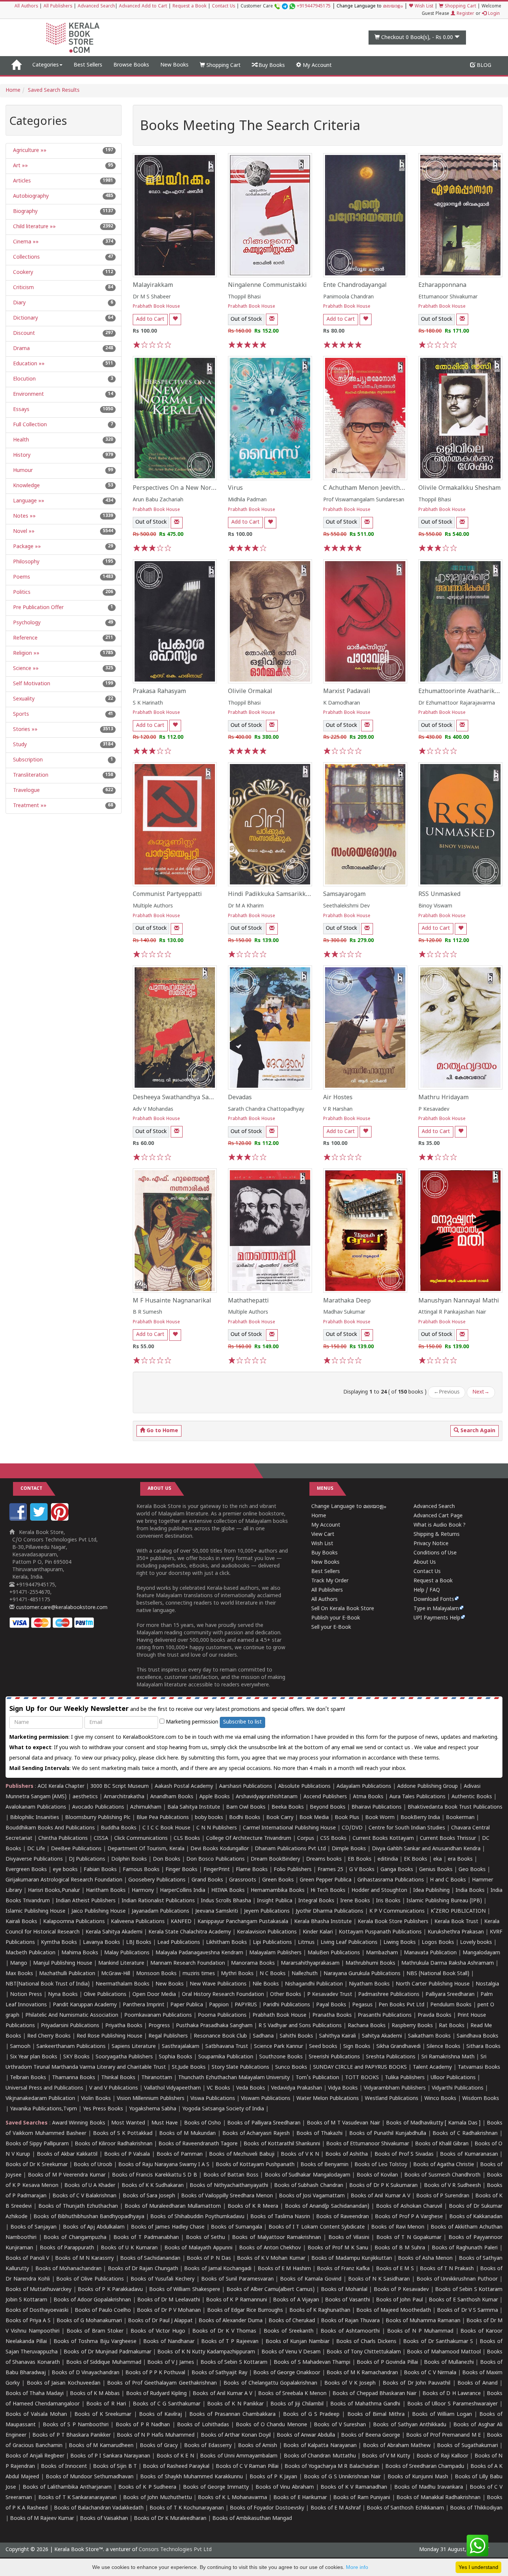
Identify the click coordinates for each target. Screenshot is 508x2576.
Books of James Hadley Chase (168, 2227)
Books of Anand (478, 2383)
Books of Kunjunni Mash (418, 2477)
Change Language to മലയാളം (349, 1507)
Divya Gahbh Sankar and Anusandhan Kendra (426, 1849)
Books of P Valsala (127, 2154)
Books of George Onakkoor (287, 2373)
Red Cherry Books (49, 2036)
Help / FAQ (427, 1590)
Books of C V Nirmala (430, 2373)
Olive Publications (105, 1995)
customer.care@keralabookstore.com (61, 1608)
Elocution (24, 379)
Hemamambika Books (278, 1891)
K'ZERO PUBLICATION (458, 1911)
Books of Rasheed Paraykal (176, 2467)
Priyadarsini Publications (70, 2026)
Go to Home (162, 1431)
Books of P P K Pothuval (155, 2373)
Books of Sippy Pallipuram (37, 2144)
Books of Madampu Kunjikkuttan (352, 2258)
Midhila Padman (247, 500)
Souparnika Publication (226, 2057)
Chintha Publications (63, 1839)
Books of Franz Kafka (343, 2269)
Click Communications (141, 1839)
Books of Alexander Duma (231, 2321)
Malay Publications (127, 1953)
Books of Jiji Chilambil (297, 2404)
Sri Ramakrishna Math (448, 2057)
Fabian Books (100, 1870)
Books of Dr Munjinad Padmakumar (107, 2352)
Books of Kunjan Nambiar (298, 2342)
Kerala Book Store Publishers (393, 1922)
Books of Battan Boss (231, 2175)
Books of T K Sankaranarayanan (78, 2498)
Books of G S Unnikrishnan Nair (342, 2477)
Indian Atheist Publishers (86, 1901)
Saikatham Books (429, 2036)
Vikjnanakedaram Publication (40, 2099)
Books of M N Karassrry (84, 2258)
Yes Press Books (103, 2109)
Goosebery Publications (157, 1880)
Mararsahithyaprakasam (310, 1963)
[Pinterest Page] (61, 1519)
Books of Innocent (64, 2467)
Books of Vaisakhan (104, 2519)
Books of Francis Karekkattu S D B (155, 2175)
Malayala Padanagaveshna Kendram (199, 1953)
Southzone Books (281, 2057)
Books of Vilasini (349, 2238)
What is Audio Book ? (440, 1525)
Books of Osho (203, 2123)
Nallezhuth (305, 1974)
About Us (425, 1562)
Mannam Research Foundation (188, 1963)
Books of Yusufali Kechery (163, 2279)
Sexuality (23, 699)
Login (493, 14)
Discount (23, 334)
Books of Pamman (180, 2154)
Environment (28, 394)
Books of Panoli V (27, 2258)
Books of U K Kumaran (129, 2248)
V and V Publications (114, 2088)
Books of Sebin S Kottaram (234, 2363)
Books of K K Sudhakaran (153, 2186)
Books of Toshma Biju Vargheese (95, 2342)
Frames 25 (330, 1870)
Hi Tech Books (328, 1891)
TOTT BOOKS (362, 2078)
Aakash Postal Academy (185, 1787)
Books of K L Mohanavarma (232, 2498)
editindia (388, 1859)
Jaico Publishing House (99, 1911)
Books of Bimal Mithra (376, 2415)
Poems (21, 577)
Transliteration (30, 775)
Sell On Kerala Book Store (343, 1609)
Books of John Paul (399, 2300)
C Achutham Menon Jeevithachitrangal (377, 488)
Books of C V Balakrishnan (84, 2196)
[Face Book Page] (19, 1519)
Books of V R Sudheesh (452, 2186)
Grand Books (207, 1880)
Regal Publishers (168, 2036)
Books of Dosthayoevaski (37, 2310)
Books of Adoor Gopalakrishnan (92, 2300)
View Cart (323, 1535)
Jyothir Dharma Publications (329, 1911)
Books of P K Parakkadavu (110, 2290)
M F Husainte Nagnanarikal (172, 1301)
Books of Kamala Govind (311, 2279)
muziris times (199, 1974)
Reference (25, 638)
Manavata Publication (430, 1953)
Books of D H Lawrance (452, 2394)
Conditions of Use (435, 1553)
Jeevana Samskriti (217, 1911)
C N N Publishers (217, 1828)
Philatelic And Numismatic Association (72, 2015)
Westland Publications (392, 2099)
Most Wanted (128, 2123)
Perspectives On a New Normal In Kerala (191, 488)
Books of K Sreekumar (103, 2415)
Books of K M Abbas (95, 2394)
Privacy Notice (431, 1544)
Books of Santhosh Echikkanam (405, 2508)
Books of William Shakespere (185, 2290)
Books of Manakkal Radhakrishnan (438, 2498)
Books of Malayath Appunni (199, 2248)
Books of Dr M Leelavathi (169, 2300)
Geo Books (472, 1870)
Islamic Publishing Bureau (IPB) (444, 1901)
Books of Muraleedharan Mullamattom (173, 2206)
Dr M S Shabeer (152, 297)
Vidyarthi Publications (458, 2088)
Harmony (143, 1891)
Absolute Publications (304, 1787)
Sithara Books (483, 2047)
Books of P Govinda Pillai (387, 2363)
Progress (159, 2026)
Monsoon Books (156, 1974)
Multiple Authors (153, 906)
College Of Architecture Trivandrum (249, 1839)
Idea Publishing (431, 1891)
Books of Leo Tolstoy (381, 2165)
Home (13, 90)
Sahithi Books (296, 2036)
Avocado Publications (98, 1807)
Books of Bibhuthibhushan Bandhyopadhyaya (89, 2217)
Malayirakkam (153, 285)
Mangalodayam (481, 1953)
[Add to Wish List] (175, 319)
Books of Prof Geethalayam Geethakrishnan (162, 2383)
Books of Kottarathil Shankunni (282, 2144)
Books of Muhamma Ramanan (423, 2321)
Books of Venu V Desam (291, 2352)
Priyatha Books (124, 2026)
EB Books (360, 1859)
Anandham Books (172, 1797)
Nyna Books (63, 1995)
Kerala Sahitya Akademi (114, 1932)
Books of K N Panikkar (235, 2404)
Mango (19, 1963)
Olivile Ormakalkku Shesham (459, 488)
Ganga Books (397, 1870)
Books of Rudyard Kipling (156, 2394)
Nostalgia (487, 1984)
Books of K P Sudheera (147, 2487)
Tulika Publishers (405, 2078)
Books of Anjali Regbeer (35, 2456)
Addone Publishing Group (427, 1787)
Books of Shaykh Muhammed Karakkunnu (192, 2477)
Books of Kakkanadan (476, 2217)
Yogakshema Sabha (153, 2109)
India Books (470, 1891)
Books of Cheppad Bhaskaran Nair (374, 2394)
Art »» (20, 166)
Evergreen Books (26, 1870)
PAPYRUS (246, 2005)
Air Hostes (338, 1098)
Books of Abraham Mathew (397, 2446)
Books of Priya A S (28, 2321)
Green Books (278, 1880)
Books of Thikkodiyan (476, 2508)
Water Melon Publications (328, 2099)
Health (20, 440)
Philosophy (25, 562)
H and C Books (448, 1880)
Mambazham (382, 1953)
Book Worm (380, 1818)
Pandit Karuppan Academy (85, 2005)
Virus (235, 488)
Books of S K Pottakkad (123, 2134)
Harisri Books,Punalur (54, 1891)
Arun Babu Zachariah (158, 500)
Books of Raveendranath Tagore (198, 2144)
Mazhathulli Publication (67, 1974)
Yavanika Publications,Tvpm (44, 2109)
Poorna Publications (222, 2015)
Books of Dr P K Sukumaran (383, 2186)
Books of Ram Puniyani (362, 2498)
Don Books (167, 1859)
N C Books (273, 1974)
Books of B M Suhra (400, 2248)
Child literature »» (34, 227)
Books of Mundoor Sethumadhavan (90, 2477)
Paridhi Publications (287, 2005)
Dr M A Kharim (246, 906)
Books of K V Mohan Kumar (271, 2258)
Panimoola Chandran (348, 297)
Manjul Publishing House (63, 1963)
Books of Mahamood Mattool (444, 2352)
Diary (19, 303)
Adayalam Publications (364, 1787)
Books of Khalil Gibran (442, 2144)
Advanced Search (96, 7)
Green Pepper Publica (326, 1880)
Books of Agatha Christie (444, 2165)
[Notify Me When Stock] (272, 319)
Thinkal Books (118, 2078)
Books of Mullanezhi (449, 2363)
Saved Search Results (54, 90)
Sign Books (357, 2047)
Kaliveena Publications (138, 1922)
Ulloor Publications (453, 2078)
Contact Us (224, 7)
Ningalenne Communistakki (267, 285)
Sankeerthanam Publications (71, 2047)
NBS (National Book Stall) (438, 1974)
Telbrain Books (28, 2078)
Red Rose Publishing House (110, 2036)
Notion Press (26, 1995)
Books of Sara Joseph (149, 2196)
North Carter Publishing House (433, 1984)
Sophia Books (176, 2057)
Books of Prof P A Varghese (409, 2217)
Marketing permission (191, 1722)
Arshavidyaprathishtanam (267, 1797)
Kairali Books (21, 1922)
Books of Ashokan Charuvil (409, 2206)
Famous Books (141, 1870)
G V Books (362, 1870)
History (21, 455)
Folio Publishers (293, 1870)
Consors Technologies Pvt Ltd (175, 2550)
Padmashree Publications (389, 1995)
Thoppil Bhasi (244, 297)
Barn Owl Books (246, 1807)
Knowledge (26, 486)
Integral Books (316, 1901)
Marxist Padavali (347, 692)
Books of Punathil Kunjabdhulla (388, 2134)
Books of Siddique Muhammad (104, 2363)
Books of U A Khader (90, 2186)
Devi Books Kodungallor (220, 1849)
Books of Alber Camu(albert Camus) (271, 2290)
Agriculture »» (29, 151)
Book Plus (347, 1818)
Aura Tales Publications (417, 1797)
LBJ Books (139, 1943)
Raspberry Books (412, 2026)
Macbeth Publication (30, 1953)
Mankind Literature (121, 1963)
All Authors (26, 7)
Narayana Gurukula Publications (362, 1974)
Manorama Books (253, 1963)
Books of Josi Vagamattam (312, 2196)
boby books (209, 1818)
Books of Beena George (370, 2435)
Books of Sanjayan (33, 2227)
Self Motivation (31, 684)
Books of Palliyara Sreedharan (264, 2123)
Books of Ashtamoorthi (350, 2331)
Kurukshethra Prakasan (456, 1932)
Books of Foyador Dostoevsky (267, 2508)
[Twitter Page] (40, 1519)
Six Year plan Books (34, 2057)
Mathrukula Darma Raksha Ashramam (448, 1963)
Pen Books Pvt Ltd (401, 2005)
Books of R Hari (106, 2404)
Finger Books (181, 1870)
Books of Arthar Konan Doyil (236, 2435)
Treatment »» (29, 806)
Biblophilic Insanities (35, 1818)
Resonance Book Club (220, 2036)
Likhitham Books (226, 1943)
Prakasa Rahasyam (159, 692)
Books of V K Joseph (350, 2383)
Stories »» (25, 730)
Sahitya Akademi (382, 2036)
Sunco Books (291, 2067)
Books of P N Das (209, 2258)
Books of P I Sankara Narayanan (110, 2456)
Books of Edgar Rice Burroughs (245, 2310)
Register (465, 14)
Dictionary (25, 318)
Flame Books (252, 1870)
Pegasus (362, 2005)
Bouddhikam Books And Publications (50, 1828)
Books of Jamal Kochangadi (218, 2269)
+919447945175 (314, 7)
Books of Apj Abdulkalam (94, 2227)
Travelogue (26, 791)
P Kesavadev (434, 1109)
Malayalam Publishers (275, 1953)
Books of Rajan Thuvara (350, 2321)
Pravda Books (435, 2015)
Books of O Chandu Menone (271, 2425)
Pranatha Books (332, 2015)
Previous (447, 1392)
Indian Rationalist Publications (158, 1901)
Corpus (306, 1839)
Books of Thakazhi (319, 2134)
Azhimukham (146, 1807)
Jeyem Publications (267, 1911)
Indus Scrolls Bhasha (226, 1901)
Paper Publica (187, 2005)
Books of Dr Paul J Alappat (160, 2321)
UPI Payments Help (437, 1618)
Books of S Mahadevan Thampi (312, 2363)
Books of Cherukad (292, 2321)
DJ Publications (87, 1859)
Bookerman (460, 1818)
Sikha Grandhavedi (398, 2047)
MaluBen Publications (334, 1953)
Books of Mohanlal (344, 2290)
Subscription (27, 760)
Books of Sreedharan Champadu (425, 2467)
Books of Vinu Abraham (285, 2487)
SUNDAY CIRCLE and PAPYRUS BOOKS (360, 2067)
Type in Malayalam (436, 1609)
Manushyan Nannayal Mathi (459, 1301)
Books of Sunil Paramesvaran (237, 2279)
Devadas (240, 1098)
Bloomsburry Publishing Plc (98, 1818)
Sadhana (263, 2036)
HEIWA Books (228, 1891)
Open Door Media (154, 1995)
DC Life (36, 1849)
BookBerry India (420, 1818)
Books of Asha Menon (425, 2258)
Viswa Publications (213, 2099)
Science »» (25, 669)
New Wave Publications (218, 1984)
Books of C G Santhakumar (167, 2404)
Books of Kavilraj (160, 2415)
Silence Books (443, 2047)
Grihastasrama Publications (391, 1880)
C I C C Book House (166, 1828)
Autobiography (30, 196)
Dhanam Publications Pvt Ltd (290, 1849)
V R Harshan (338, 1109)
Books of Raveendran (342, 2217)
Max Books (19, 1974)
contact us (398, 1748)
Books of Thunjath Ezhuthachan (78, 2206)
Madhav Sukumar (344, 1312)
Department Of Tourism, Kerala (146, 1849)
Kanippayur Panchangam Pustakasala (243, 1922)
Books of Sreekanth (289, 2331)
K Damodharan (342, 703)
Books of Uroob (93, 2165)
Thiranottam (157, 2078)
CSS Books (333, 1839)
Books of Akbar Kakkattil (67, 2154)
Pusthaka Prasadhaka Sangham (214, 2026)
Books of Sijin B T (115, 2467)
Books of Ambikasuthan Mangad (252, 2519)
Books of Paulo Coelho (103, 2310)
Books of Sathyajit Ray (219, 2373)
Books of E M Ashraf (336, 2508)
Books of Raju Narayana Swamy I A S (164, 2165)
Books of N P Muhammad (420, 2331)
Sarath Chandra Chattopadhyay (266, 1109)
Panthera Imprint (144, 2005)
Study (19, 745)
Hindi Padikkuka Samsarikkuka (272, 894)
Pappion (219, 2005)
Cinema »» (25, 242)
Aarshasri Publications (246, 1787)
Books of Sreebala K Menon (292, 2394)
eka (438, 1859)
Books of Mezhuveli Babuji (242, 2154)
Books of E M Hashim (284, 2269)
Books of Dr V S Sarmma (467, 2310)
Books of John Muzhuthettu (157, 2498)
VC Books (218, 2088)
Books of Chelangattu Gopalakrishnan (270, 2383)
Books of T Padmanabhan (146, 2238)
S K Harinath (148, 703)
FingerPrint (217, 1870)
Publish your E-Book (336, 1618)
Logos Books (438, 1943)
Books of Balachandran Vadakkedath (99, 2508)
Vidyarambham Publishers (395, 2088)
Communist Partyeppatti (167, 894)
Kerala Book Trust (456, 1922)
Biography (25, 212)
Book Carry (280, 1818)
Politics (21, 593)
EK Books (416, 1859)
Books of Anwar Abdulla (306, 2435)
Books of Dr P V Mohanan (169, 2310)
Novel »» (23, 532)
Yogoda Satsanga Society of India (223, 2109)
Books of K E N (175, 2456)
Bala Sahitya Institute (194, 1807)
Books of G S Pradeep (311, 2415)
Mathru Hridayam (443, 1098)
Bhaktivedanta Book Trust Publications (455, 1807)
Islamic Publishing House (36, 1911)
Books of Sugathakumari (467, 2446)
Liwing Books (400, 1943)
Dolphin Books (129, 1859)
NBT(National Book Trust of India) (48, 1984)
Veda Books (251, 2088)
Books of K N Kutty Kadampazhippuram (206, 2352)
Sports (20, 714)
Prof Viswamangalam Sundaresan (364, 500)
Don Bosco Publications (216, 1859)
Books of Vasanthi (347, 2300)
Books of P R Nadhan (143, 2425)
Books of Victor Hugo (158, 2331)
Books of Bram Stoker (95, 2331)
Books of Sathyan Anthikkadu (410, 2425)
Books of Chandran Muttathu (320, 2456)
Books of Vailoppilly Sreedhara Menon (227, 2196)
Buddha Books (119, 1828)
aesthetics (85, 1797)
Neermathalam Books (123, 1984)
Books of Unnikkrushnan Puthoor (457, 2279)
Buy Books (271, 66)
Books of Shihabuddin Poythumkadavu (197, 2217)
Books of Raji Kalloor (442, 2456)
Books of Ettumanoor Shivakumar (368, 2144)
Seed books (323, 2047)
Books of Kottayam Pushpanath (255, 2165)
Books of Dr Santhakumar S (438, 2342)
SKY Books (76, 2057)
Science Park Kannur (279, 2047)
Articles (21, 181)
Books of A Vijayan (296, 2300)
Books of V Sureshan (340, 2425)
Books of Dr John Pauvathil (417, 2383)
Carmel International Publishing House (289, 1828)
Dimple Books (349, 1849)
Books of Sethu (205, 2238)
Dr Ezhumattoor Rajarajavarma (457, 703)
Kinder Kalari (318, 1932)
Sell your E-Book (331, 1627)
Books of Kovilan (377, 2175)
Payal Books (331, 2005)
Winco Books (440, 2099)
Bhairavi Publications (377, 1807)
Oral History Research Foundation (223, 1995)
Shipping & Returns (437, 1535)
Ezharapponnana (442, 285)
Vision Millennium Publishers (151, 2099)
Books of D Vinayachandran (85, 2373)
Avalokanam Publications (36, 1807)
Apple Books (215, 1797)
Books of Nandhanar (169, 2342)
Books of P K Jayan (273, 2477)
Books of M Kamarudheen (101, 2446)
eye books (65, 1870)
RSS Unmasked (439, 894)
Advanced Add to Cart (143, 7)
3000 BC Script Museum (120, 1787)
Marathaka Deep (347, 1301)
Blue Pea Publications (163, 1818)
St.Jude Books (189, 2067)
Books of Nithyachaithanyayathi (229, 2186)
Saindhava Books (478, 2036)
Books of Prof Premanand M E (443, 2435)
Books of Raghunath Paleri (465, 2248)
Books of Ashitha (347, 2154)
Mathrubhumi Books (370, 1963)
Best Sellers (88, 65)
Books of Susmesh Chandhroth (442, 2175)
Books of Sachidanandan (150, 2258)
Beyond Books (328, 1807)
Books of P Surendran (443, 2196)
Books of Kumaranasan (469, 2154)
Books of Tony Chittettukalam (364, 2352)
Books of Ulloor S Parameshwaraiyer (452, 2404)
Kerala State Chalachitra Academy (190, 1932)
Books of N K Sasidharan (379, 2279)
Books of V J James (171, 2363)
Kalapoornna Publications (74, 1922)
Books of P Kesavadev (401, 2290)
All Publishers (58, 7)
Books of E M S (395, 2269)
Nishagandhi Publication (314, 1984)
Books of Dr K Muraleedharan (170, 2519)
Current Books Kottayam (383, 1839)
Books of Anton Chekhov (270, 2248)
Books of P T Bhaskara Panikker (72, 2435)
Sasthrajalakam (181, 2047)
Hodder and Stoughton (379, 1891)
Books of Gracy (159, 2446)
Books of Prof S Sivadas (404, 2154)
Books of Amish (258, 2446)
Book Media (314, 1818)
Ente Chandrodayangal (355, 285)
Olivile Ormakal (250, 692)
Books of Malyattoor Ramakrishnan (276, 2238)
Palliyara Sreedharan (450, 1995)
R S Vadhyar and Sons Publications (300, 2026)
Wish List (423, 7)
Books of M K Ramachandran (362, 2373)
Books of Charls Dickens (366, 2342)
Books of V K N (300, 2154)
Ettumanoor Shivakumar (448, 297)
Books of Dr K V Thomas (224, 2331)
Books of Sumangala (236, 2227)
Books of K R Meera (253, 2206)
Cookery (22, 273)
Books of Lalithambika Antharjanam (67, 2487)
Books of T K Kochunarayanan (187, 2508)
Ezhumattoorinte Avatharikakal (462, 692)
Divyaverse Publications (34, 1859)
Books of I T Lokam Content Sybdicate (317, 2227)
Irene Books (355, 1901)
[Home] (16, 65)
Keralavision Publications (267, 1932)
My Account (316, 66)
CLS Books (187, 1839)
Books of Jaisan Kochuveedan (64, 2383)
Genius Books (436, 1870)
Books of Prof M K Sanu (338, 2248)
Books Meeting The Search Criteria (250, 127)
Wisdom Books (481, 2099)
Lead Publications (179, 1943)
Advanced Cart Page (438, 1516)
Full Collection (29, 425)
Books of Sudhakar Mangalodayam (308, 2175)
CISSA (101, 1839)
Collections (26, 257)
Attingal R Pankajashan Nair (452, 1312)
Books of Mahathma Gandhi (365, 2404)
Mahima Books (80, 1953)
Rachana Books (367, 2026)
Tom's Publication (317, 2078)
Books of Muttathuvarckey (38, 2290)
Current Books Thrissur (448, 1839)
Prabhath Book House (156, 307)
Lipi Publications (272, 1943)
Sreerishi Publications (334, 2057)
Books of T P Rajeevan (230, 2342)
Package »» (26, 547)
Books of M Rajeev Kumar (42, 2519)
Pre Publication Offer (38, 608)
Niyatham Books (369, 1984)
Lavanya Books (102, 1943)
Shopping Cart (460, 7)
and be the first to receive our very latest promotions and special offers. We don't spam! (177, 1709)
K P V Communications (397, 1911)
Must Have (165, 2123)
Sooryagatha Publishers (124, 2057)
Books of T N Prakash (447, 2269)
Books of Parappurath (67, 2248)
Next (481, 1392)
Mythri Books (237, 1974)
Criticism (23, 288)
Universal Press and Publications (44, 2088)
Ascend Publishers (325, 1797)
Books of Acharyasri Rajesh (256, 2134)
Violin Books (96, 2099)
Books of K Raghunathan (320, 2310)
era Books (460, 1859)
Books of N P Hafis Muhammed (156, 2435)
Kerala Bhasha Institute (323, 1922)
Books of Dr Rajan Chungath (143, 2269)
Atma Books (368, 1797)
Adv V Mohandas (153, 1109)
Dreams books (324, 1859)
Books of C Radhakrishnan (465, 2134)
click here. (168, 1758)
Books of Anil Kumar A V (380, 2196)
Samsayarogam (344, 894)
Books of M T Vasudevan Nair (343, 2123)
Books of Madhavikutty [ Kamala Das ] (433, 2123)
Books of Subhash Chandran (309, 2186)
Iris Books (388, 1901)
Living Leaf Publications (349, 1943)
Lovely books (476, 1943)
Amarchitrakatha (124, 1797)
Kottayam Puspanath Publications (380, 1932)
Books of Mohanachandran (69, 2269)
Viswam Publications (266, 2099)
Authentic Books (472, 1797)
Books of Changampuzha (75, 2238)
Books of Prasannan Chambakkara (232, 2415)
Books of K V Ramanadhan (354, 2487)
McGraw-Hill (116, 1974)
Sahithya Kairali (337, 2036)
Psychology (26, 623)
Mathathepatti (248, 1301)
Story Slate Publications (240, 2067)
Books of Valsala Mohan (36, 2415)
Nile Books (266, 1984)
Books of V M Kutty (386, 2456)
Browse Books (131, 65)
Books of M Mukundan (187, 2134)
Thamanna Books (74, 2078)
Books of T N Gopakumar (409, 2238)
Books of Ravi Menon (398, 2227)
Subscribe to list (242, 1722)
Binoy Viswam (435, 906)
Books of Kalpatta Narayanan (320, 2446)
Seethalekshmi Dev (346, 906)
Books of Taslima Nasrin (280, 2217)
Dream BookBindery (275, 1859)
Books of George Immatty (216, 2487)
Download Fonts (434, 1600)
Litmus (306, 1943)
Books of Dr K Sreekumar (37, 2165)
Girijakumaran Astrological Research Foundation (64, 1880)
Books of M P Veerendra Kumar (67, 2175)
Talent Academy (432, 2067)
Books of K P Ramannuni (237, 2300)
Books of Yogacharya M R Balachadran (332, 2467)
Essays (20, 410)
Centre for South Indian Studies (407, 1828)
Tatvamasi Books (479, 2067)
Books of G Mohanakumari (89, 2321)
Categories (46, 65)
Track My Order (330, 1581)
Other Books (286, 1995)
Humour (22, 471)
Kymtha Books (59, 1943)
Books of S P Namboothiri (76, 2425)
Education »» (28, 364)
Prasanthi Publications (385, 2015)
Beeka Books (288, 1807)
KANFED (181, 1922)
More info (357, 2567)
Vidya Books (343, 2088)
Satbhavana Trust (227, 2047)
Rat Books (452, 2026)
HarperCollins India (183, 1891)
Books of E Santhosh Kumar (463, 2300)
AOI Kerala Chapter (61, 1787)
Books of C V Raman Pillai (247, 2467)
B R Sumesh (147, 1312)
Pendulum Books (451, 2005)
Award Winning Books (79, 2123)
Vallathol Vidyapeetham (172, 2088)
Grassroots (243, 1880)
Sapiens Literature (134, 2047)
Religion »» (25, 653)
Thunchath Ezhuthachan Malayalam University (234, 2078)
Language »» (28, 501)
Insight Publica (275, 1901)
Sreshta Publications (391, 2057)
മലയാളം (393, 7)
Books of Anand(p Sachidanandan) (327, 2206)
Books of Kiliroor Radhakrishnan (114, 2144)
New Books (174, 65)
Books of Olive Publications (90, 2279)
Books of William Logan (442, 2415)
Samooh (20, 2047)
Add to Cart (150, 319)
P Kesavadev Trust (330, 1995)
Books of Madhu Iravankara (429, 2487)
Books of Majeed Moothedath (393, 2310)
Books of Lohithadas (203, 2425)
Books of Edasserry (208, 2446)
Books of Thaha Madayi (35, 2394)
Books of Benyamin (324, 2165)
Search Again (477, 1431)
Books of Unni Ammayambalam (239, 2456)
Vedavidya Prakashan (297, 2088)
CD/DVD (352, 1828)
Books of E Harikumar (300, 2498)
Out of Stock (246, 319)
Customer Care (286, 7)
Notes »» (24, 516)
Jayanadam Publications (160, 1911)
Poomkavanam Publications (158, 2015)
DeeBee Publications (76, 1849)
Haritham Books (106, 1891)
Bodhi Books (245, 1818)
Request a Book (189, 7)
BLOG (483, 66)
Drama (21, 349)
